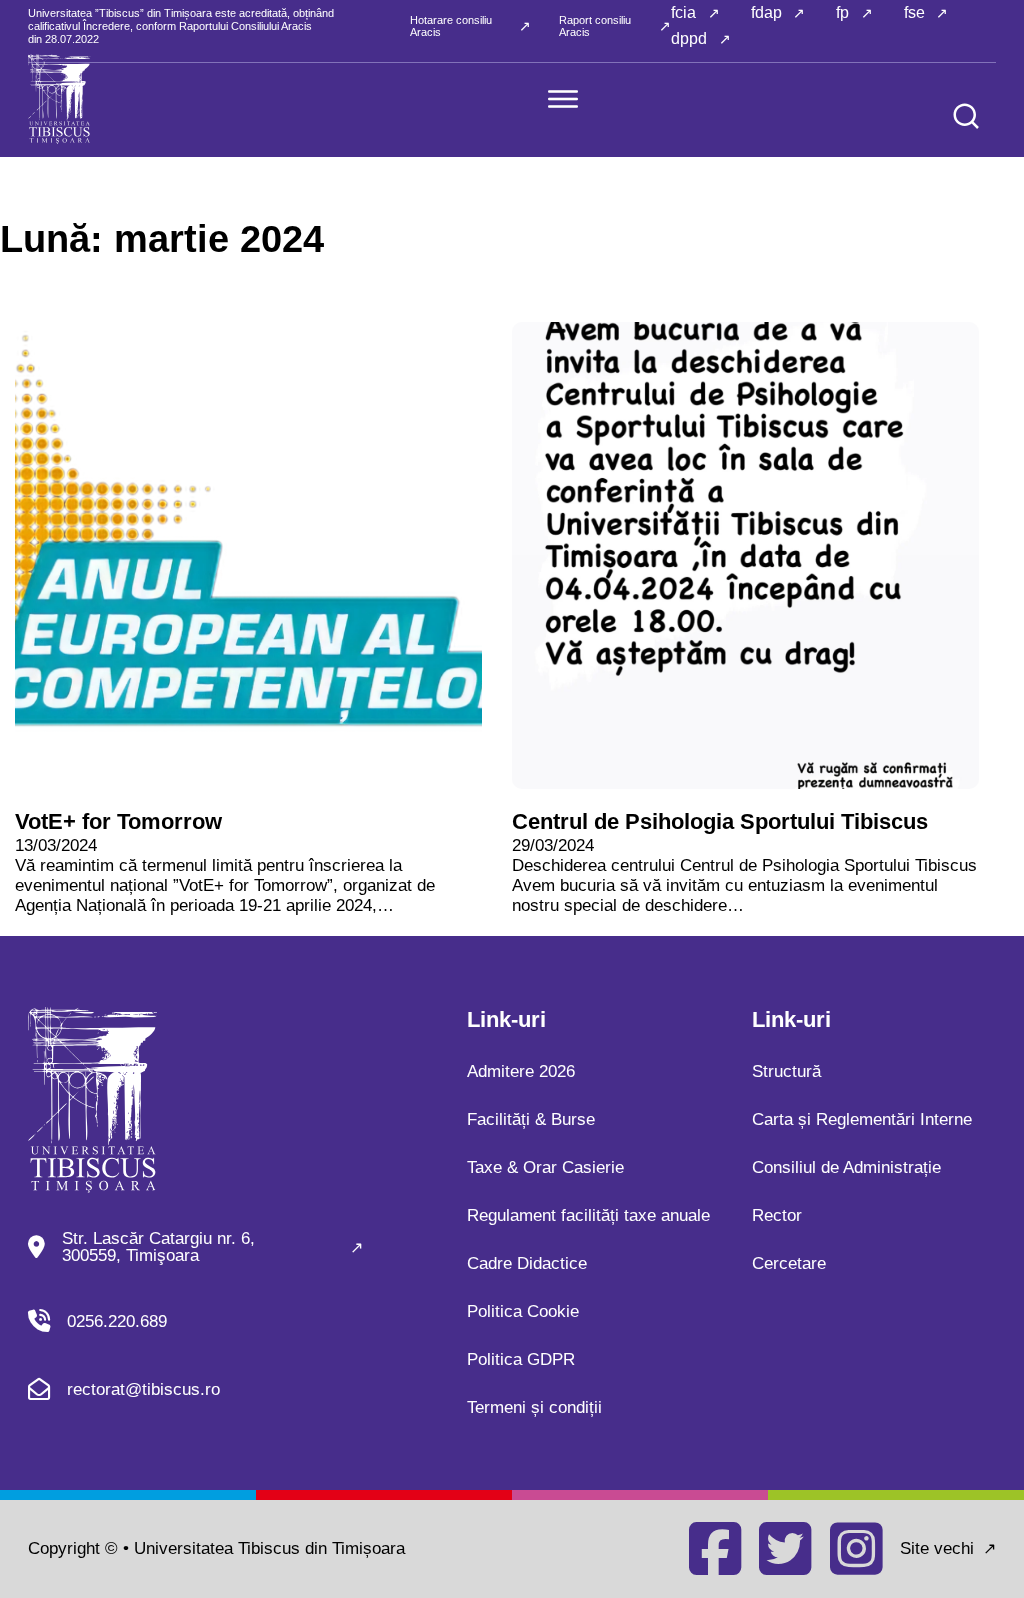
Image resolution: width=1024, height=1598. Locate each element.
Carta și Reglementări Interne (862, 1119)
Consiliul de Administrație (846, 1167)
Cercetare (789, 1263)
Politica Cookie (523, 1311)
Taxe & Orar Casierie (545, 1167)
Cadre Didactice (527, 1263)
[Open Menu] (563, 99)
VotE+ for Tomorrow (118, 821)
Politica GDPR (521, 1359)
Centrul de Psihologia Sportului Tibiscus (720, 821)
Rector (777, 1215)
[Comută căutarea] (966, 116)
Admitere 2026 (521, 1071)
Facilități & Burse (531, 1119)
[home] (59, 99)
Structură (786, 1071)
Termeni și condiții (534, 1407)
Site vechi (937, 1548)
